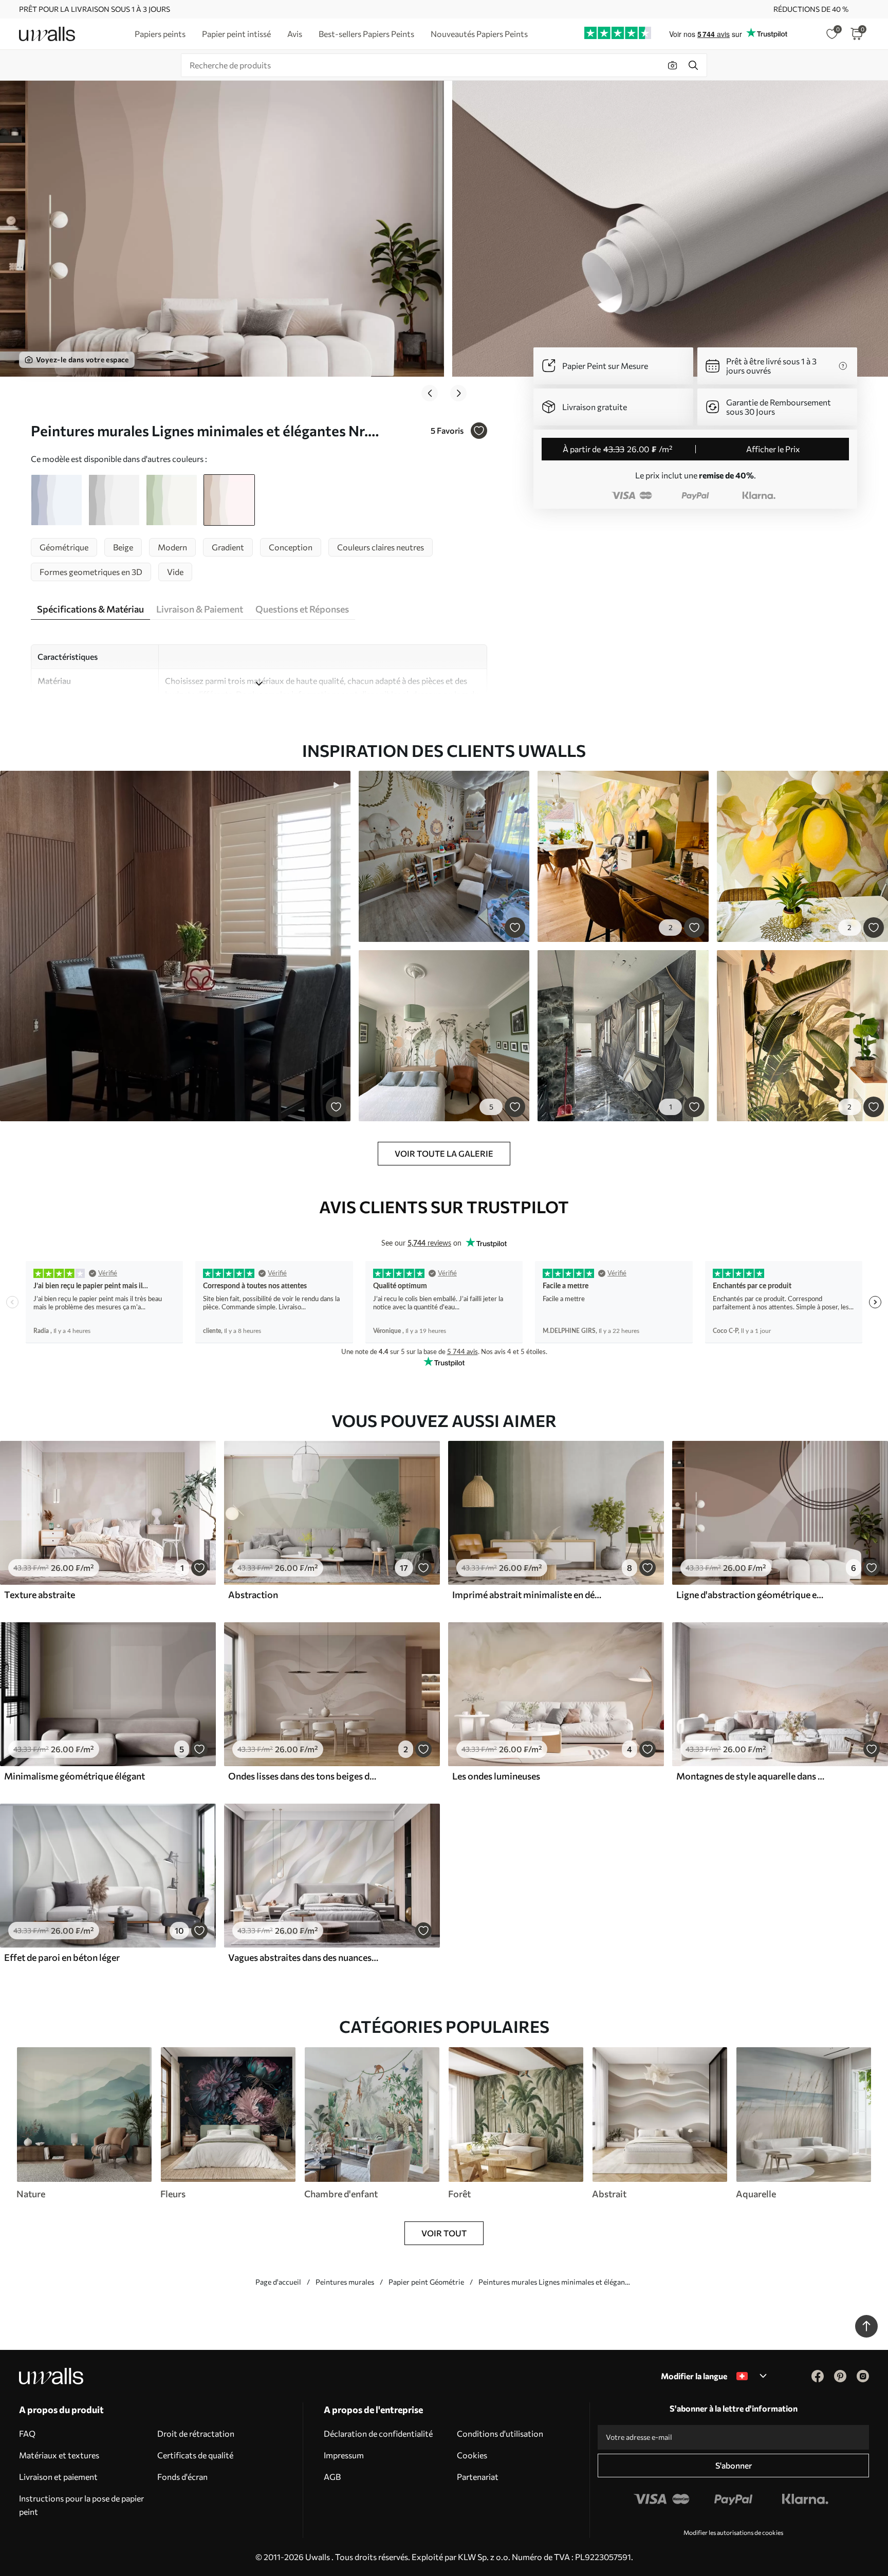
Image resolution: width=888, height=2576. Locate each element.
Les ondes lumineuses (496, 1776)
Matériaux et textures (59, 2455)
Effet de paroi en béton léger (62, 1957)
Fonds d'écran (182, 2477)
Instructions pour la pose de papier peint (81, 2505)
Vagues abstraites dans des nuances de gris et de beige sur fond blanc (303, 1957)
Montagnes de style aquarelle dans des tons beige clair (751, 1776)
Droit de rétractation (196, 2433)
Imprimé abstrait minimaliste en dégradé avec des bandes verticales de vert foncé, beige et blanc (527, 1595)
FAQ (27, 2433)
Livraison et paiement (58, 2477)
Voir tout (444, 2233)
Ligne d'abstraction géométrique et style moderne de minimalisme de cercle (751, 1595)
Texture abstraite (40, 1595)
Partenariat (478, 2477)
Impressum (344, 2455)
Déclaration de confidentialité (378, 2433)
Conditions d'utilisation (500, 2433)
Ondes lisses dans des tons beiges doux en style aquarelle (303, 1776)
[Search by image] (673, 65)
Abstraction (253, 1595)
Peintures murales (345, 2282)
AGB (332, 2477)
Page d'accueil (278, 2282)
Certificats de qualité (195, 2455)
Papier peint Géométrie (426, 2282)
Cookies (472, 2455)
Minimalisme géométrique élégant (75, 1776)
